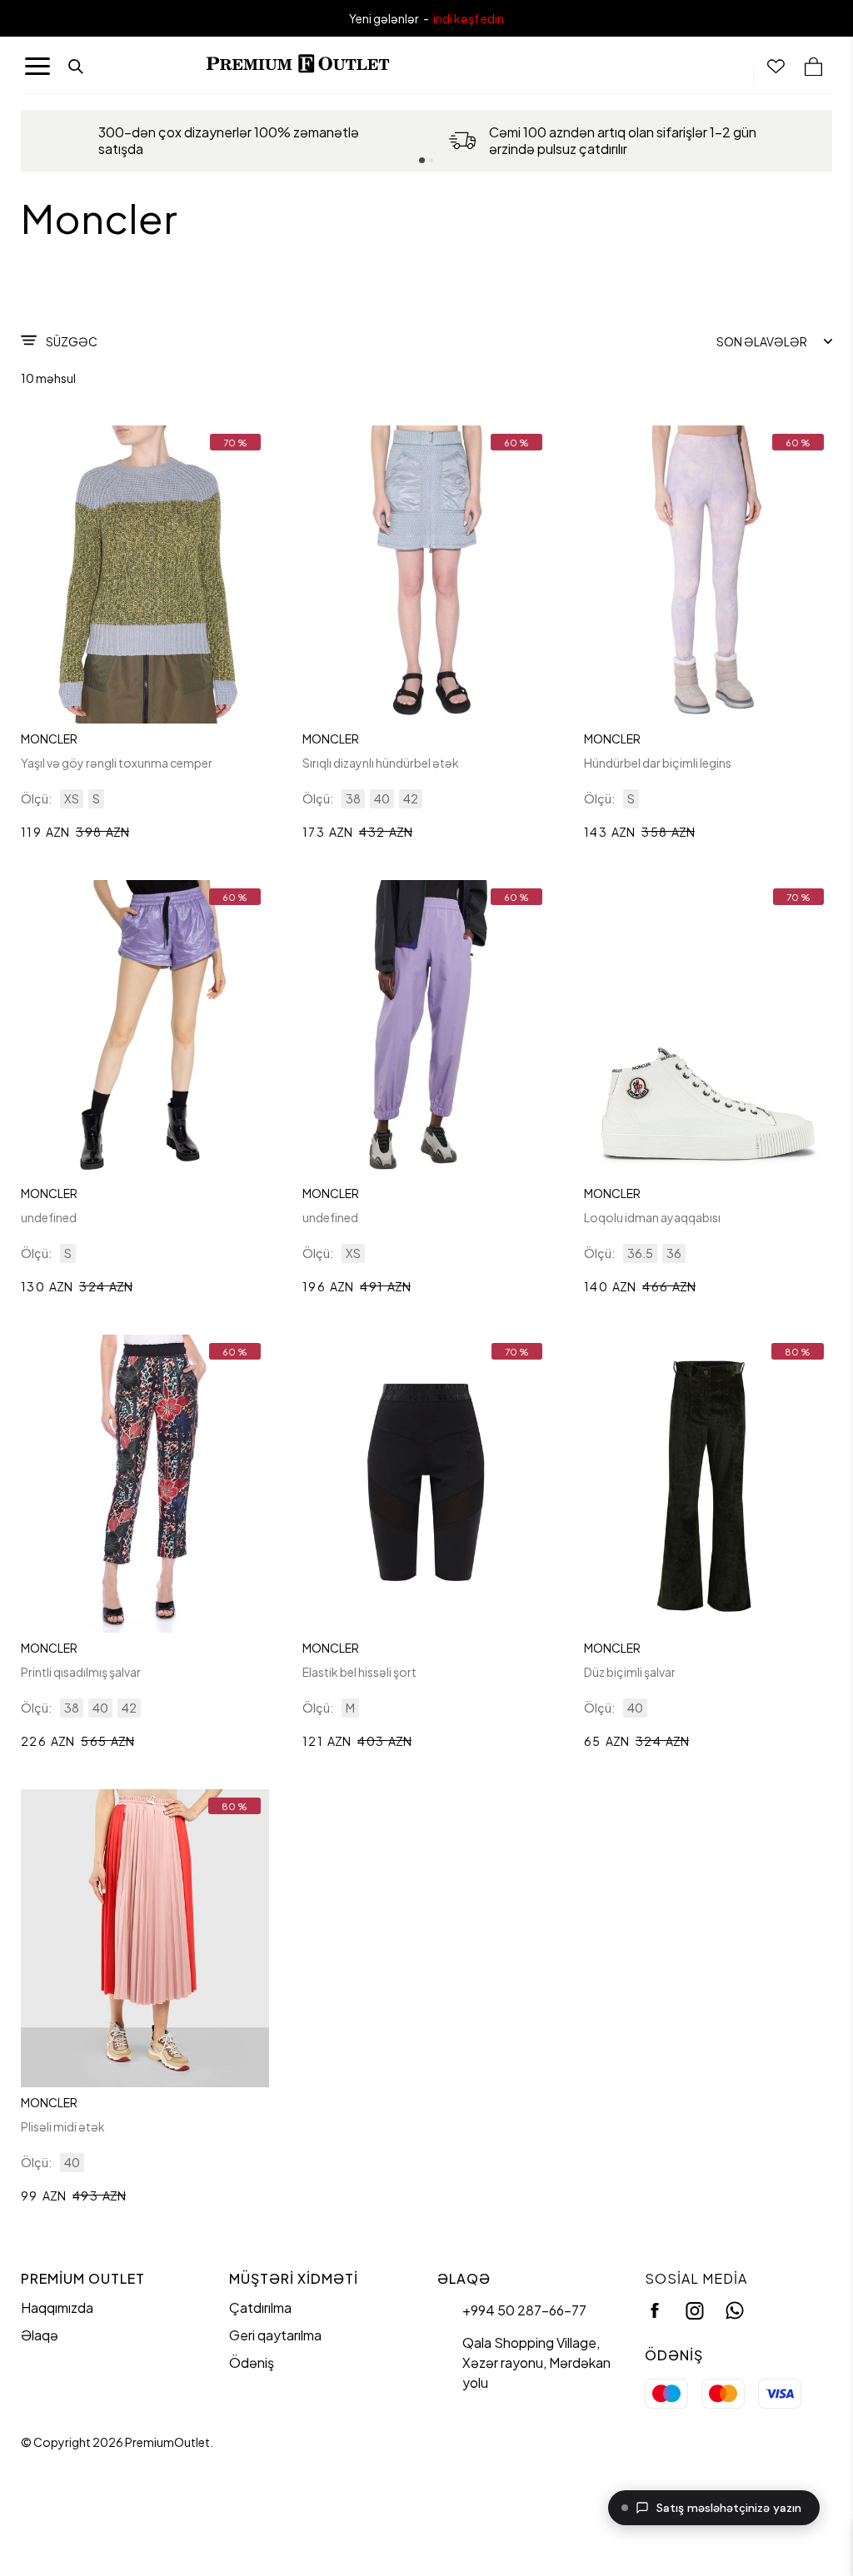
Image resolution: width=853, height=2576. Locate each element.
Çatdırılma (260, 2307)
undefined (49, 1217)
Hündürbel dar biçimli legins (658, 763)
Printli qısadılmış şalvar (81, 1672)
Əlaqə (40, 2335)
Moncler (49, 738)
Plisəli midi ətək (63, 2126)
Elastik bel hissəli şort (359, 1672)
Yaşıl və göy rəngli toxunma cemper (117, 763)
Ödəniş (252, 2362)
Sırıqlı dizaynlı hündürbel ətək (381, 763)
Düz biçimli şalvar (630, 1672)
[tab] (422, 160)
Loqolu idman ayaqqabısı (652, 1217)
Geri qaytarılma (275, 2335)
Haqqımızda (57, 2307)
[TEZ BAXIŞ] (145, 574)
